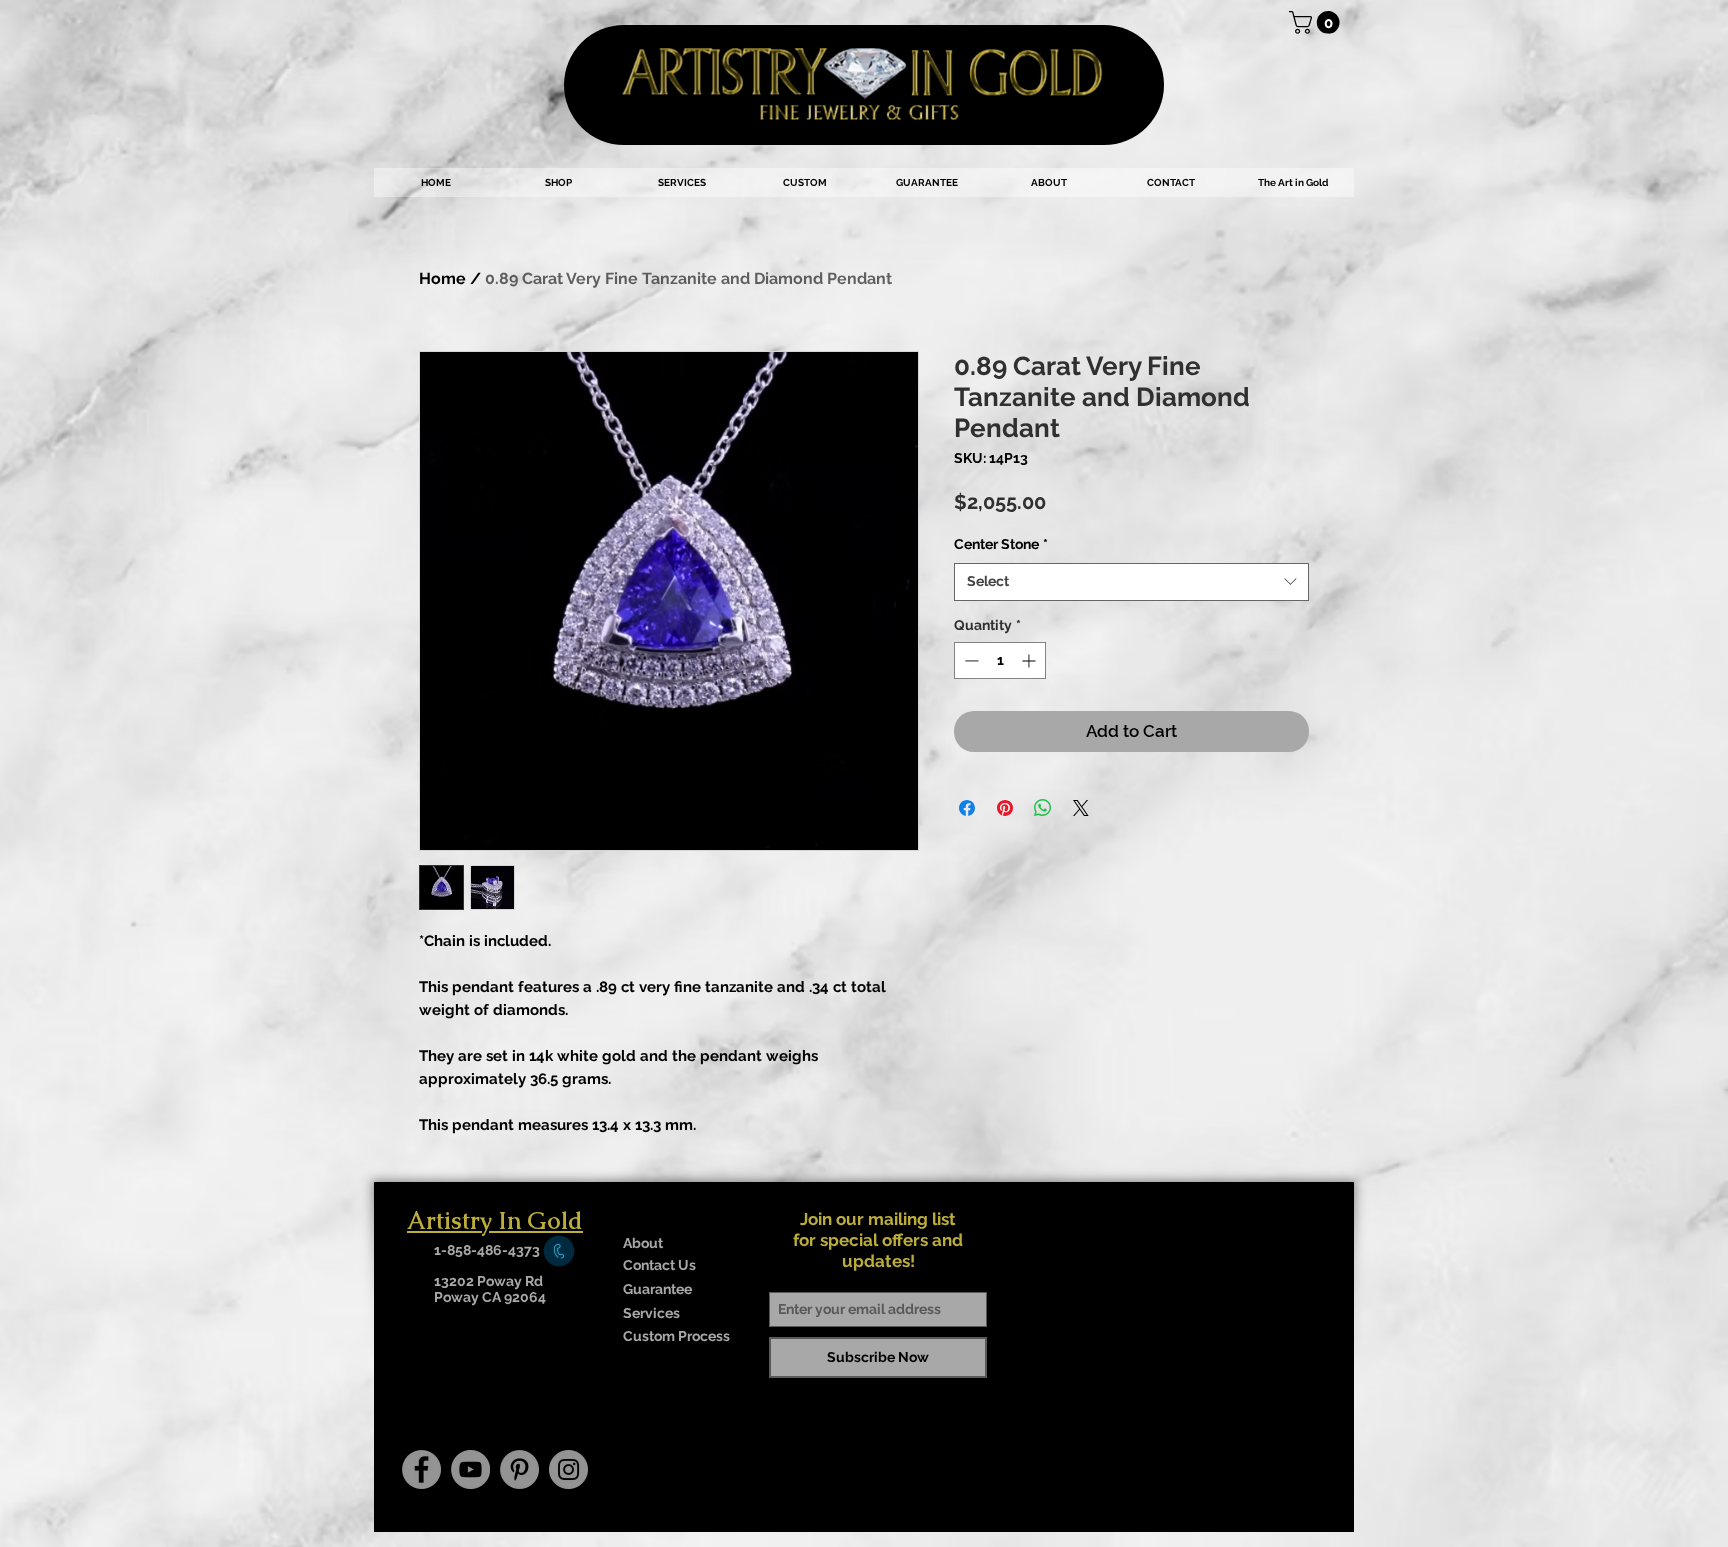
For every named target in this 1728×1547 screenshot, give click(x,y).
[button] (1317, 22)
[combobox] (1131, 582)
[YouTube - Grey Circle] (470, 1469)
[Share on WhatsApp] (1043, 808)
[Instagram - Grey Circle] (568, 1469)
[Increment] (1030, 660)
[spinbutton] (1000, 660)
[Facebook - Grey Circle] (421, 1469)
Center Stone (1001, 544)
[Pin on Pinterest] (1005, 808)
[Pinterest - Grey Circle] (519, 1469)
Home (442, 278)
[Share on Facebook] (967, 808)
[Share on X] (1081, 808)
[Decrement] (969, 660)
